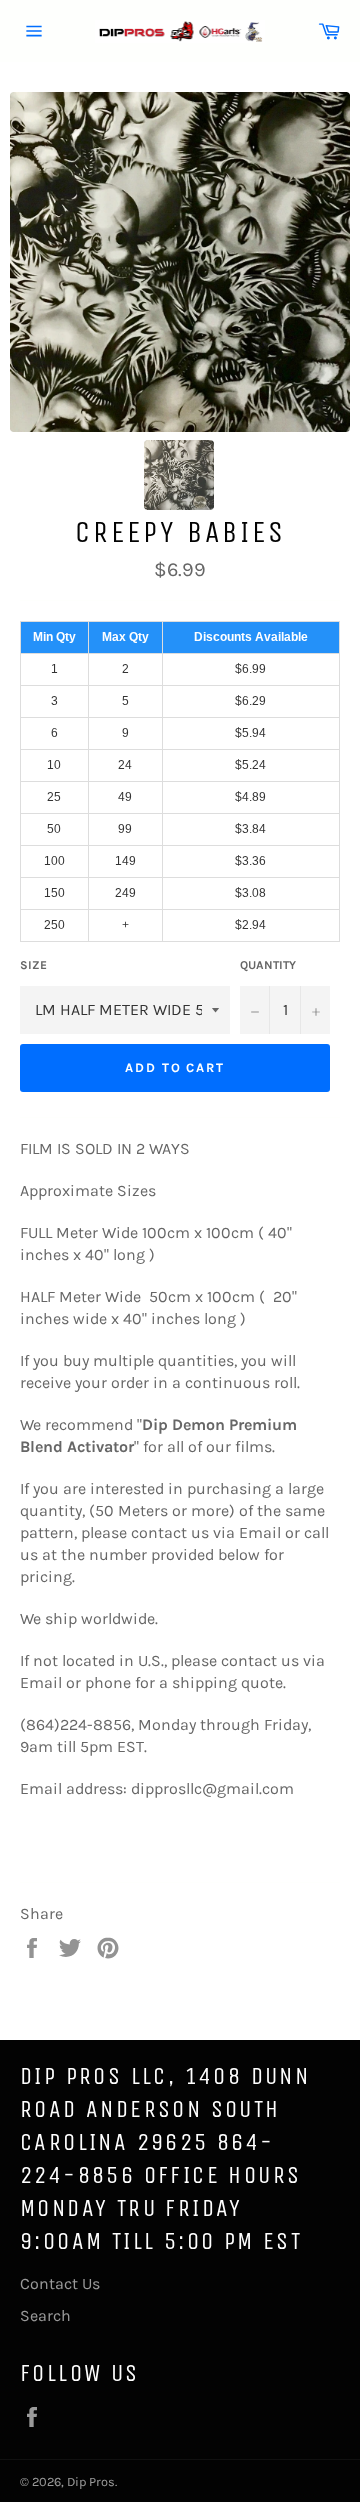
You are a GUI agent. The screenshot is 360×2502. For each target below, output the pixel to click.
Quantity (268, 965)
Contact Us (60, 2283)
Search (45, 2315)
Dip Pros (91, 2481)
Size (33, 965)
